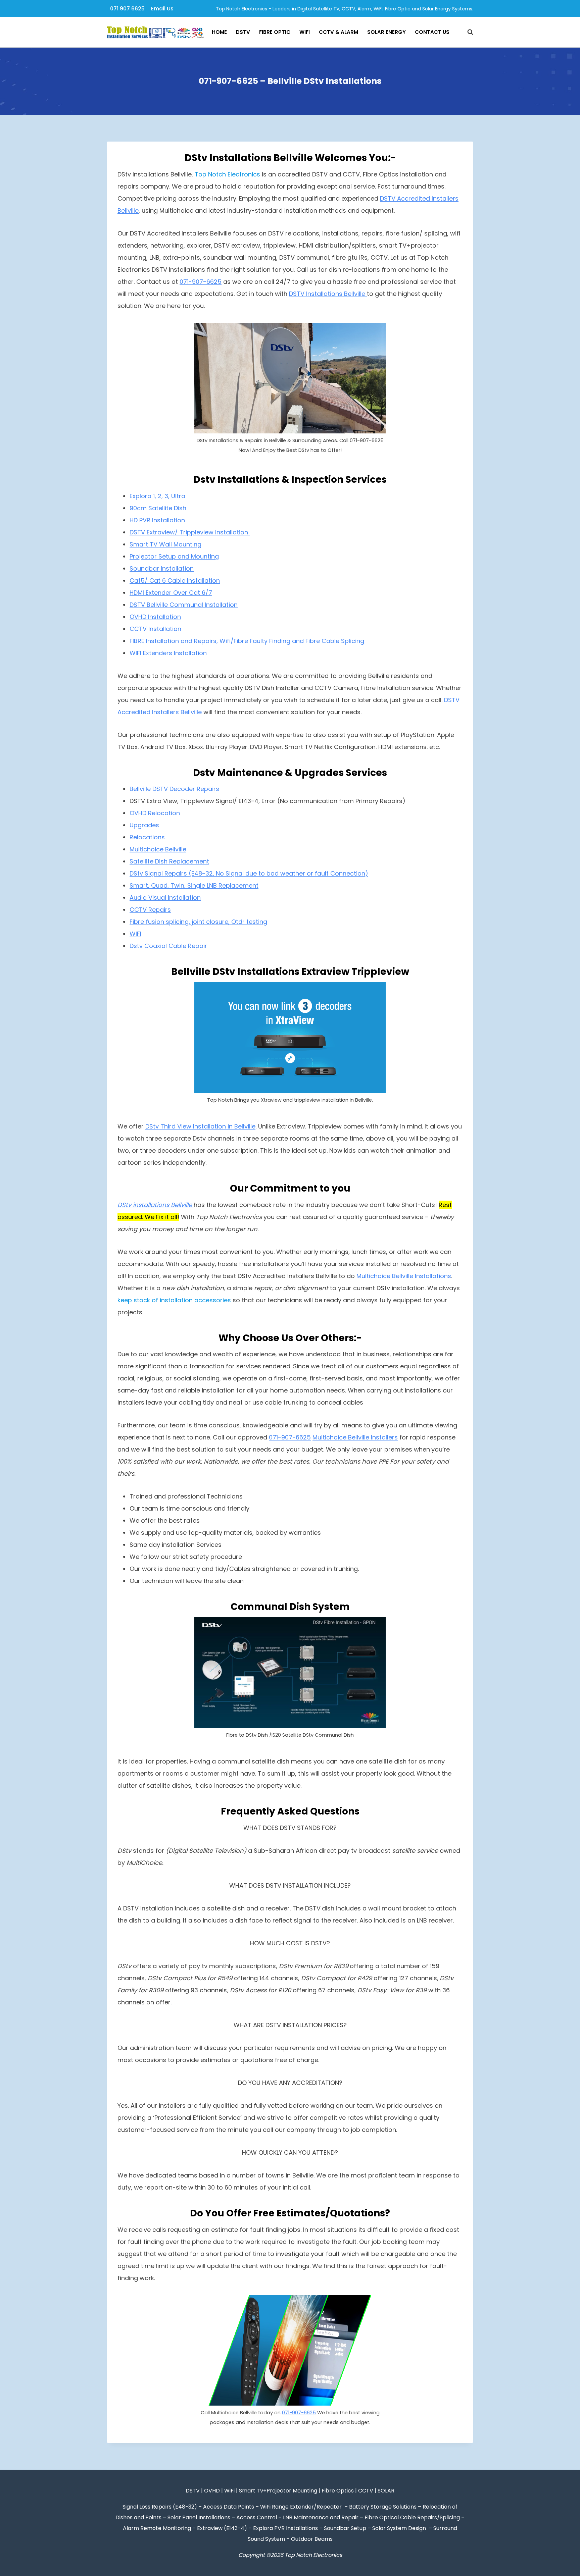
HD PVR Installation (157, 520)
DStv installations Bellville (156, 1205)
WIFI (135, 934)
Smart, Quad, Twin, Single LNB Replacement (194, 885)
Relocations (147, 837)
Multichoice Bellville (158, 849)
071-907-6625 (201, 282)
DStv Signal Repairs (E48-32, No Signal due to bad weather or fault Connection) (249, 873)
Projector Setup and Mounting (174, 556)
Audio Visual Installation (165, 898)
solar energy (386, 32)
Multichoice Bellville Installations (404, 1276)
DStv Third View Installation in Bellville (200, 1126)
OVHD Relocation (155, 813)
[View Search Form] (467, 32)
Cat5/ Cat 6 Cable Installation (175, 581)
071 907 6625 (127, 9)
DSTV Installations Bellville (328, 294)
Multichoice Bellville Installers (355, 1437)
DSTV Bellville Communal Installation (184, 605)
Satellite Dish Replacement (169, 861)
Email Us (162, 9)
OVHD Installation (155, 617)
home (219, 32)
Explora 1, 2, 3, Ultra (157, 496)
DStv (243, 32)
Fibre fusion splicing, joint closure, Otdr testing (198, 922)
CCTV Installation (155, 629)
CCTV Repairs (150, 910)
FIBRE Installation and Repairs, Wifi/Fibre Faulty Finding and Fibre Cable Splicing (247, 641)
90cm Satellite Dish (158, 508)
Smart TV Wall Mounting (165, 544)
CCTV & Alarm (339, 32)
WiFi (305, 32)
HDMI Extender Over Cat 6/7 (171, 593)
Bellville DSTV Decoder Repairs (174, 789)
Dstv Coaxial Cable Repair (168, 946)
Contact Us (432, 32)
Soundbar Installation (162, 568)
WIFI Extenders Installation (168, 653)
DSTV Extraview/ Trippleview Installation (190, 532)
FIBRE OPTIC (275, 32)
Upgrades (144, 825)
